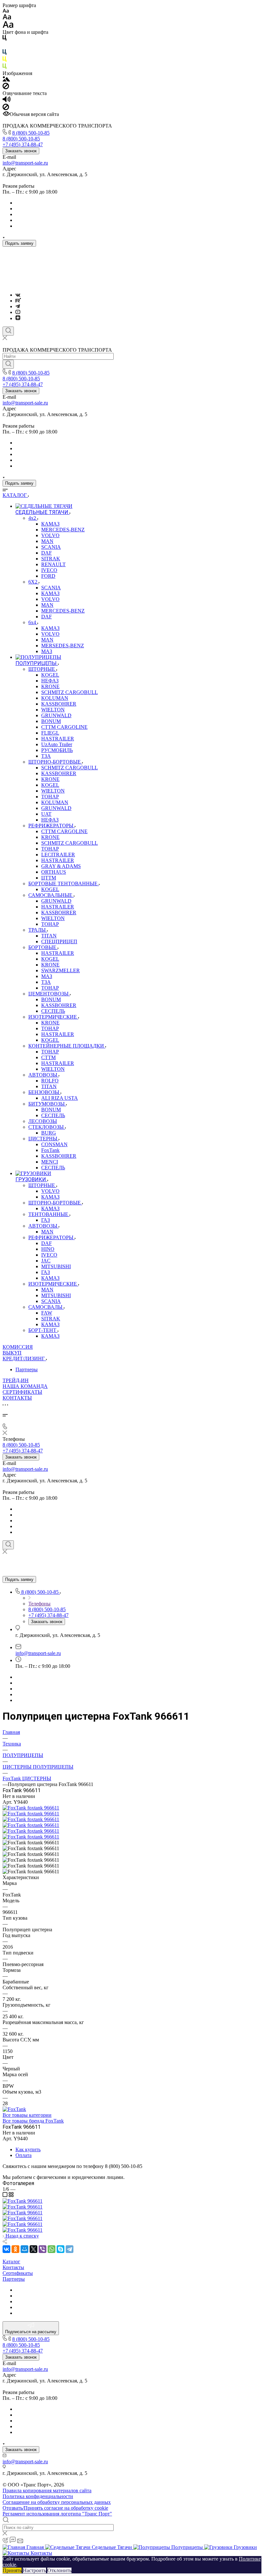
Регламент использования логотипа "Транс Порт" (57, 2514)
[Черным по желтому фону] (5, 60)
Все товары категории (27, 2115)
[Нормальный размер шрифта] (7, 18)
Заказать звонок (21, 151)
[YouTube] (18, 312)
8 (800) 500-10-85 (31, 133)
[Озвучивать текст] (7, 101)
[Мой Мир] (24, 2249)
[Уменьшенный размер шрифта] (6, 11)
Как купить (28, 2149)
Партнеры (27, 1369)
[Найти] (8, 364)
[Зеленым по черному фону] (5, 67)
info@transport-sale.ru (25, 163)
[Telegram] (18, 306)
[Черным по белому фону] (5, 39)
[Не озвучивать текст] (6, 108)
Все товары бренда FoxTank (33, 2121)
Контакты (13, 2267)
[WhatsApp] (52, 2249)
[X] (33, 2249)
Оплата (24, 2155)
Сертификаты (18, 2273)
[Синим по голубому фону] (5, 53)
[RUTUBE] (18, 301)
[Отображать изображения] (6, 80)
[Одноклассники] (15, 2249)
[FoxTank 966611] (31, 1808)
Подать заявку (19, 243)
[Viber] (42, 2249)
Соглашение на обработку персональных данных (57, 2502)
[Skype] (61, 2249)
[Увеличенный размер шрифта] (8, 26)
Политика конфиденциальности (38, 2496)
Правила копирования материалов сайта (47, 2490)
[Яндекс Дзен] (18, 318)
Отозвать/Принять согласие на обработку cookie (55, 2508)
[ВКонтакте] (18, 295)
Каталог (11, 2262)
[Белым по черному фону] (5, 46)
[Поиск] (8, 331)
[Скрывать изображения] (6, 87)
